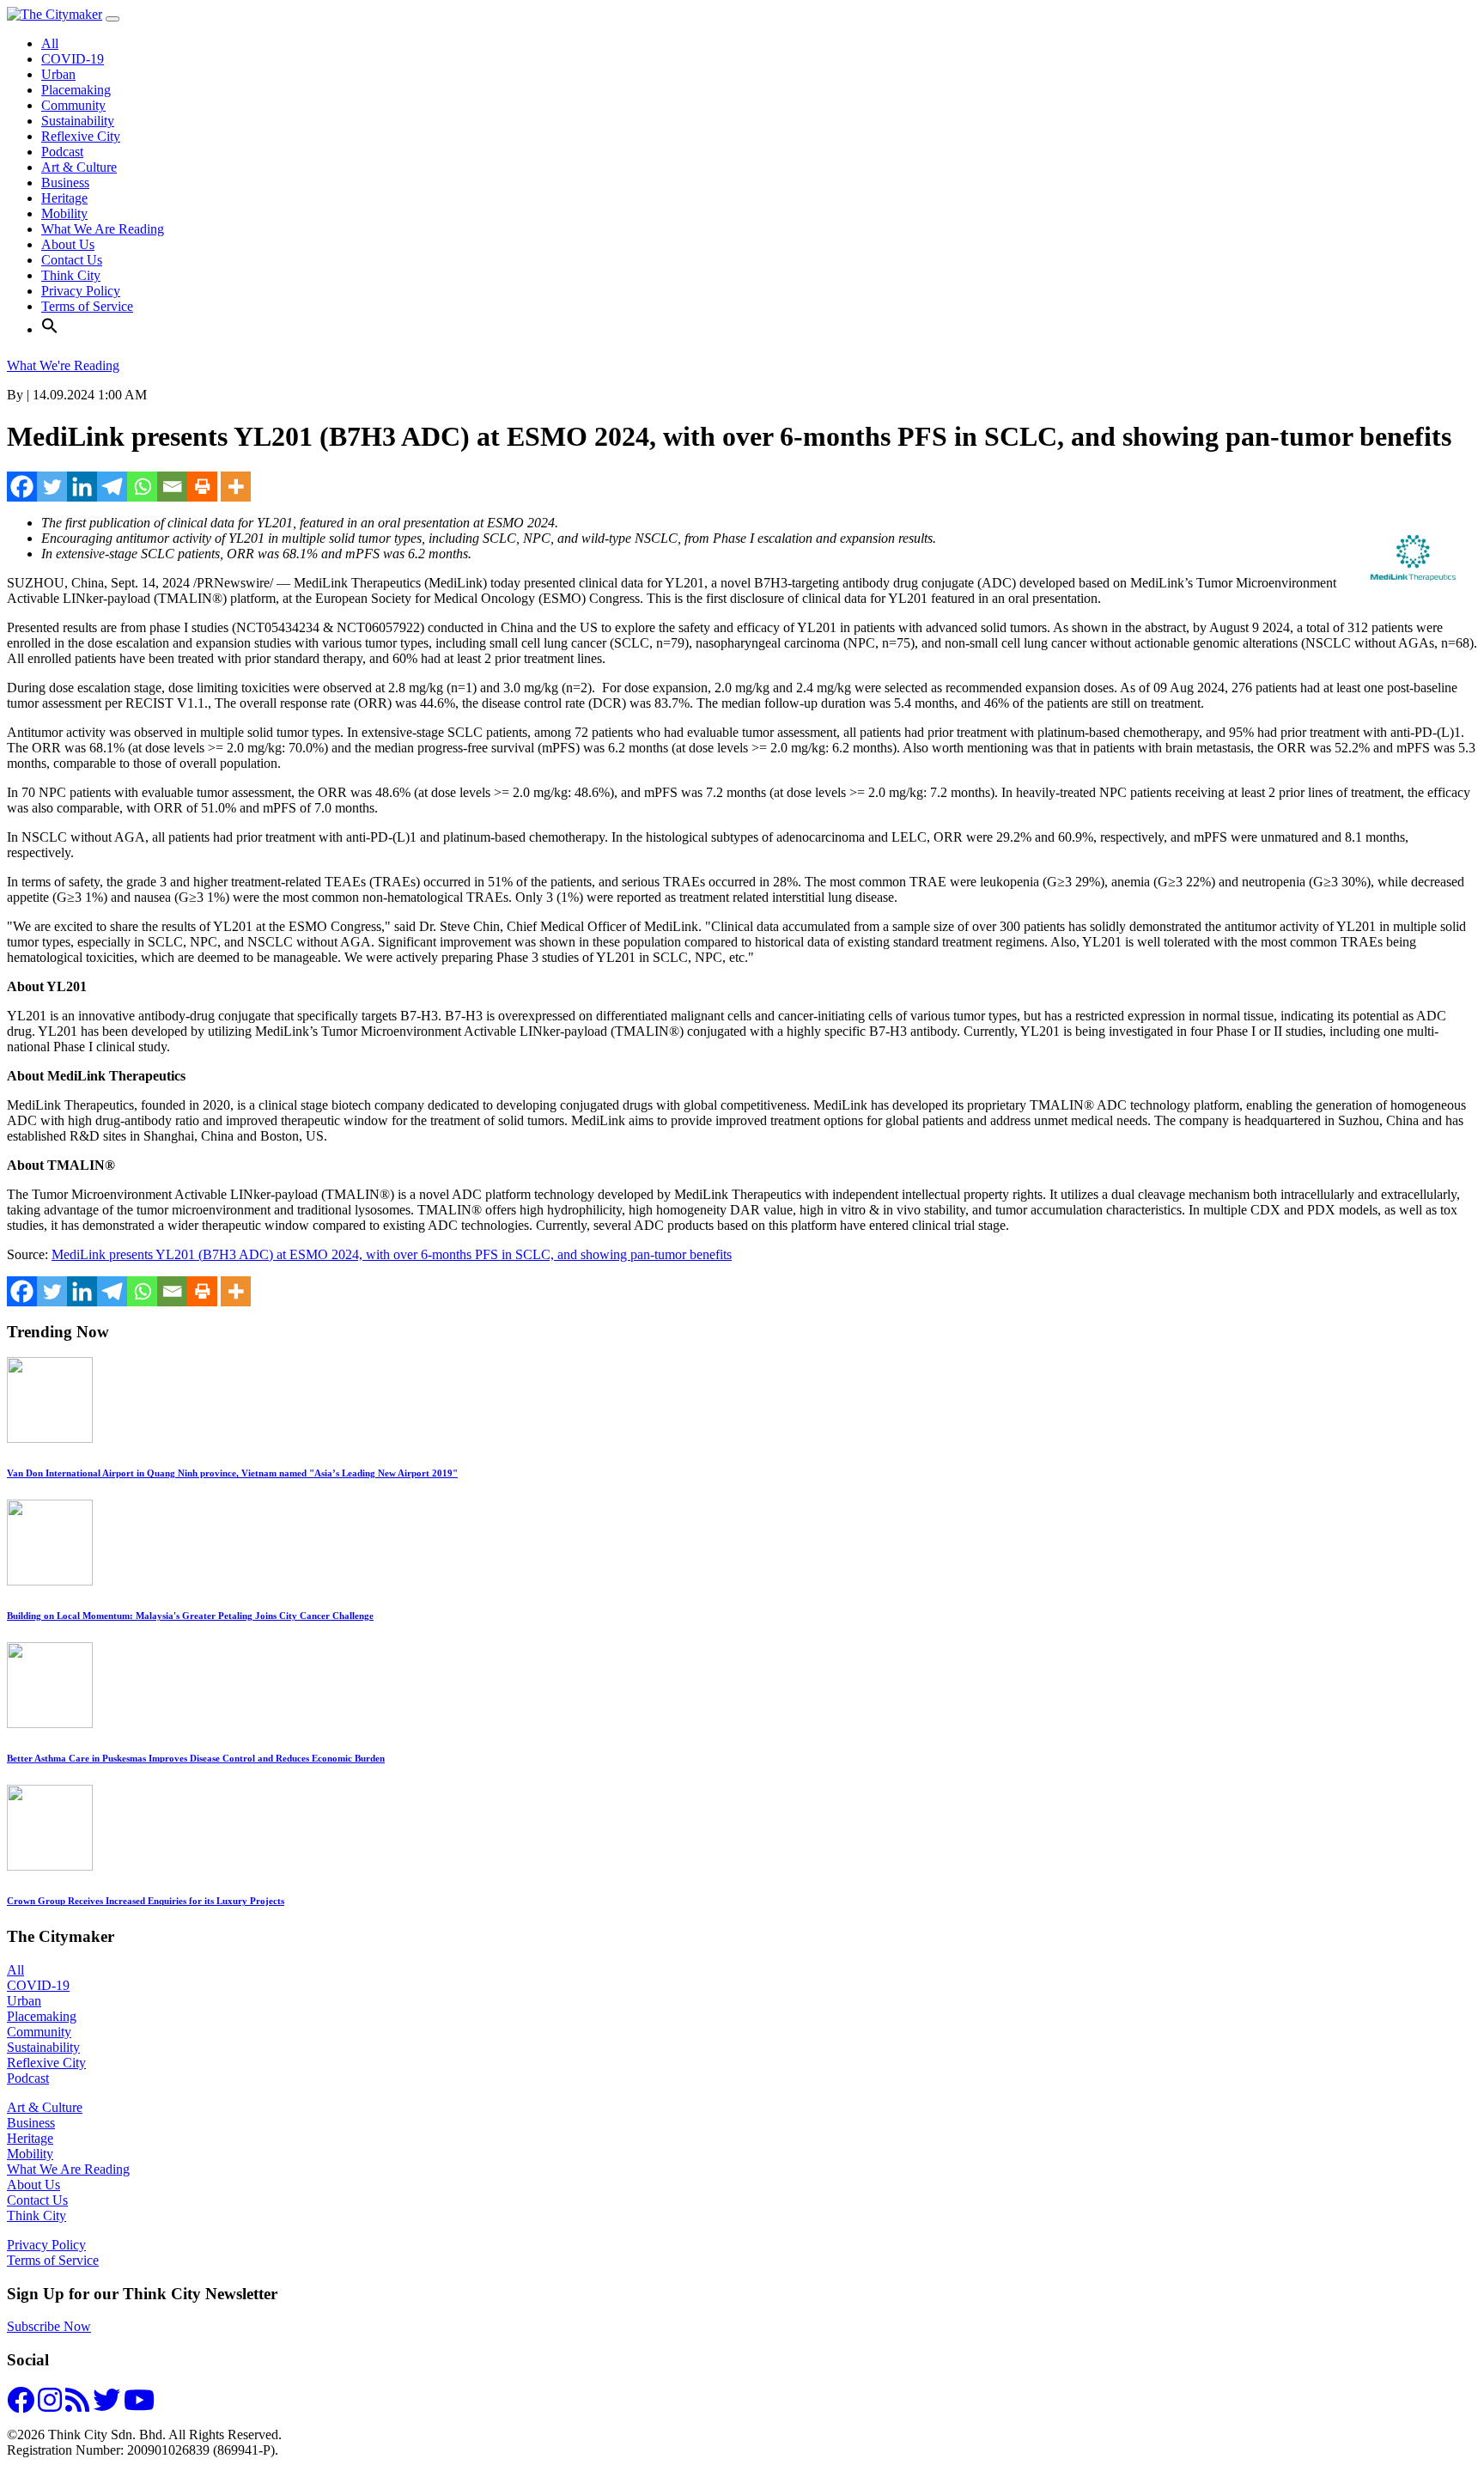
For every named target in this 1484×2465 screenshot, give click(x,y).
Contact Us (72, 260)
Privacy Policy (81, 291)
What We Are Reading (103, 229)
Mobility (64, 213)
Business (65, 183)
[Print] (202, 487)
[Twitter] (52, 487)
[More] (236, 487)
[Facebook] (22, 487)
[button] (50, 329)
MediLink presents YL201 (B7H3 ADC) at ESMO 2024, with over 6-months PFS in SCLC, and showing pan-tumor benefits (392, 1254)
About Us (68, 244)
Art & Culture (79, 167)
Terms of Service (87, 306)
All (50, 43)
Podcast (62, 152)
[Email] (172, 487)
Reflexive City (81, 136)
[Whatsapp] (142, 487)
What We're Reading (63, 365)
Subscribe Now (49, 2326)
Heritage (64, 198)
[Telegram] (112, 487)
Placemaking (76, 90)
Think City (71, 275)
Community (73, 105)
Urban (58, 74)
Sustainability (78, 121)
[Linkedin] (82, 487)
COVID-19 (73, 59)
